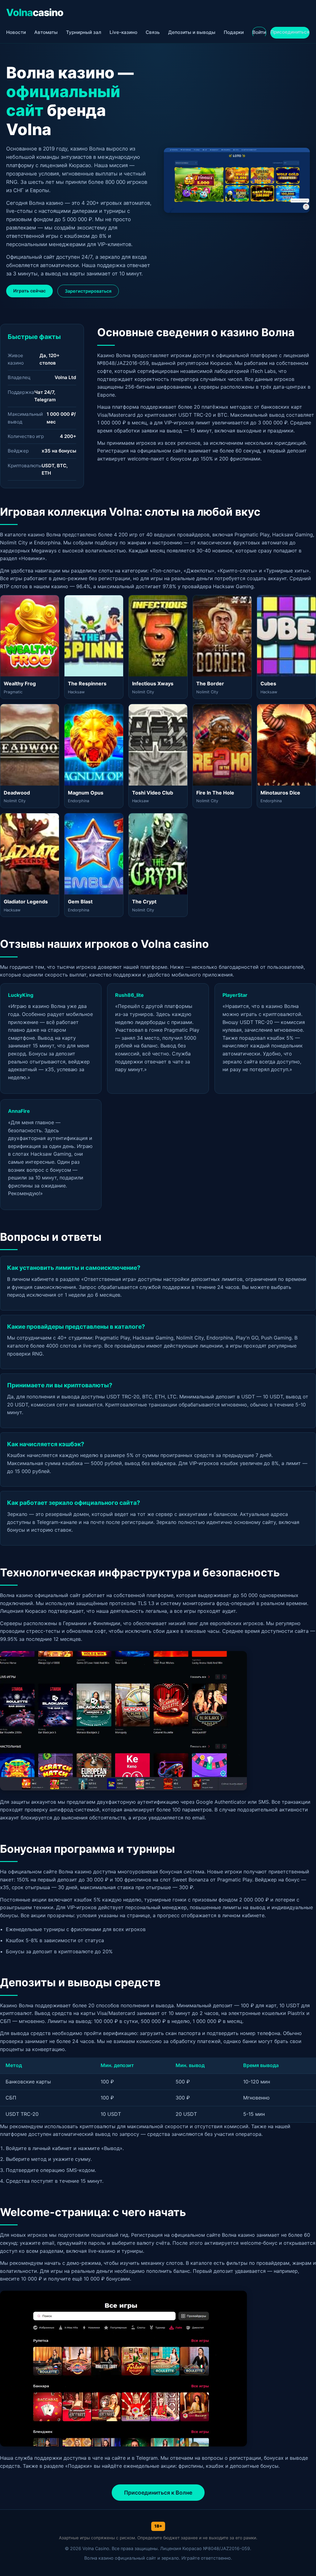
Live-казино (123, 32)
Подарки (234, 32)
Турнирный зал (84, 32)
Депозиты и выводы (192, 32)
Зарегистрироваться (88, 291)
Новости (16, 32)
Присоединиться (290, 32)
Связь (153, 32)
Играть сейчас (29, 291)
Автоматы (46, 32)
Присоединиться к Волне (158, 2493)
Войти (259, 32)
